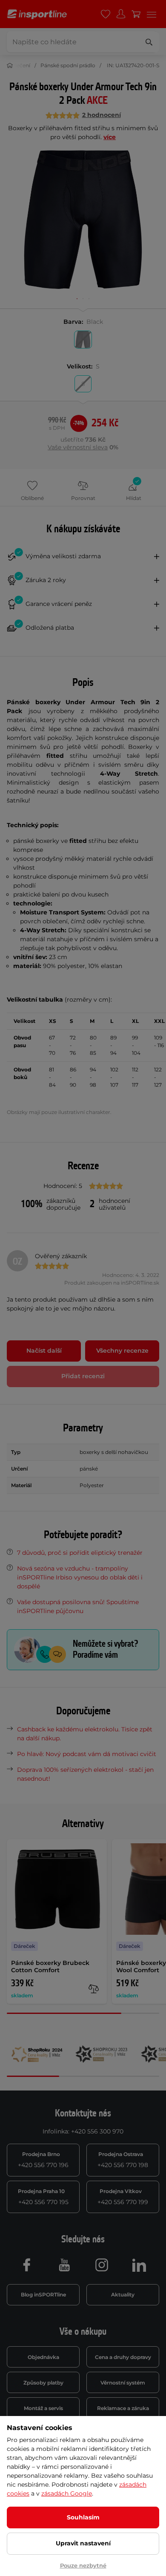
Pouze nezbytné (83, 2565)
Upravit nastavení (83, 2543)
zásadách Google (67, 2493)
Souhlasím (83, 2517)
